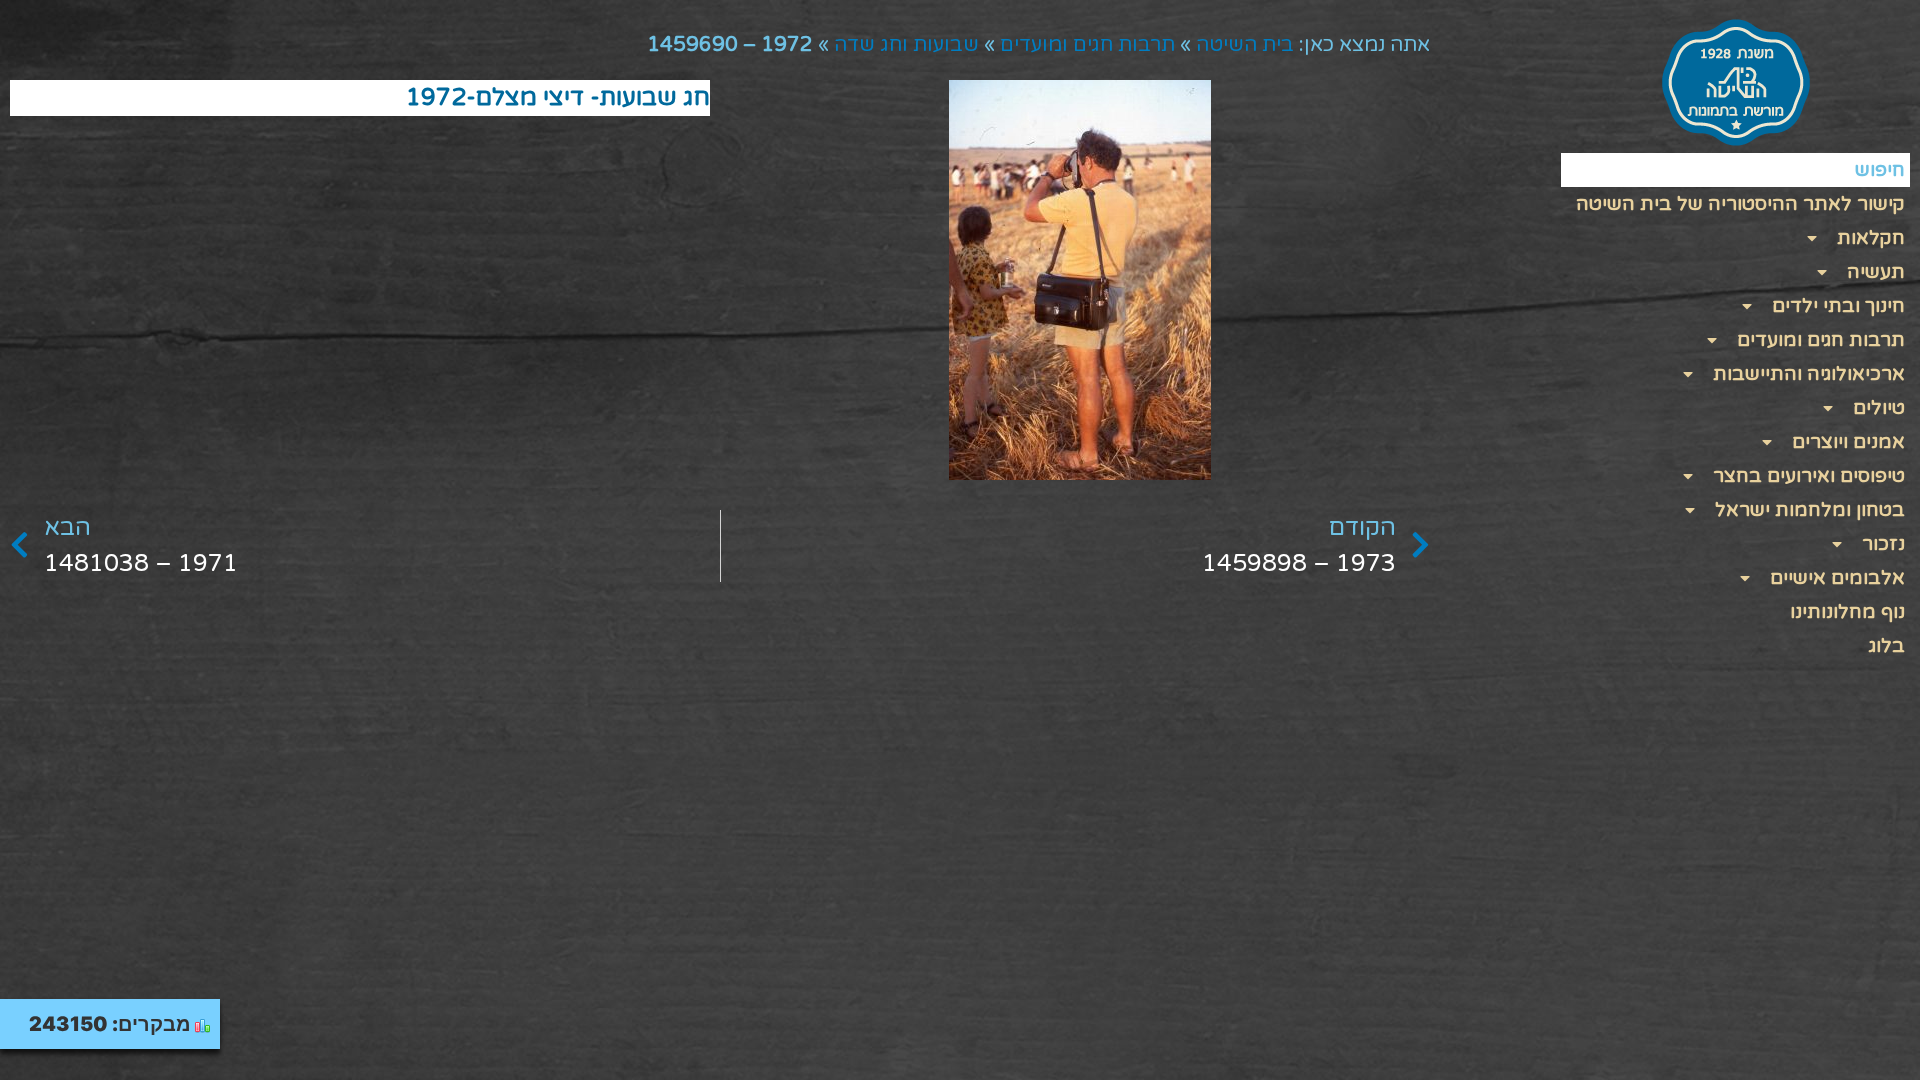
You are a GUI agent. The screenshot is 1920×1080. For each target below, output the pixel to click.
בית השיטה (1245, 45)
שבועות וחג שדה (906, 45)
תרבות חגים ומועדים (1087, 45)
